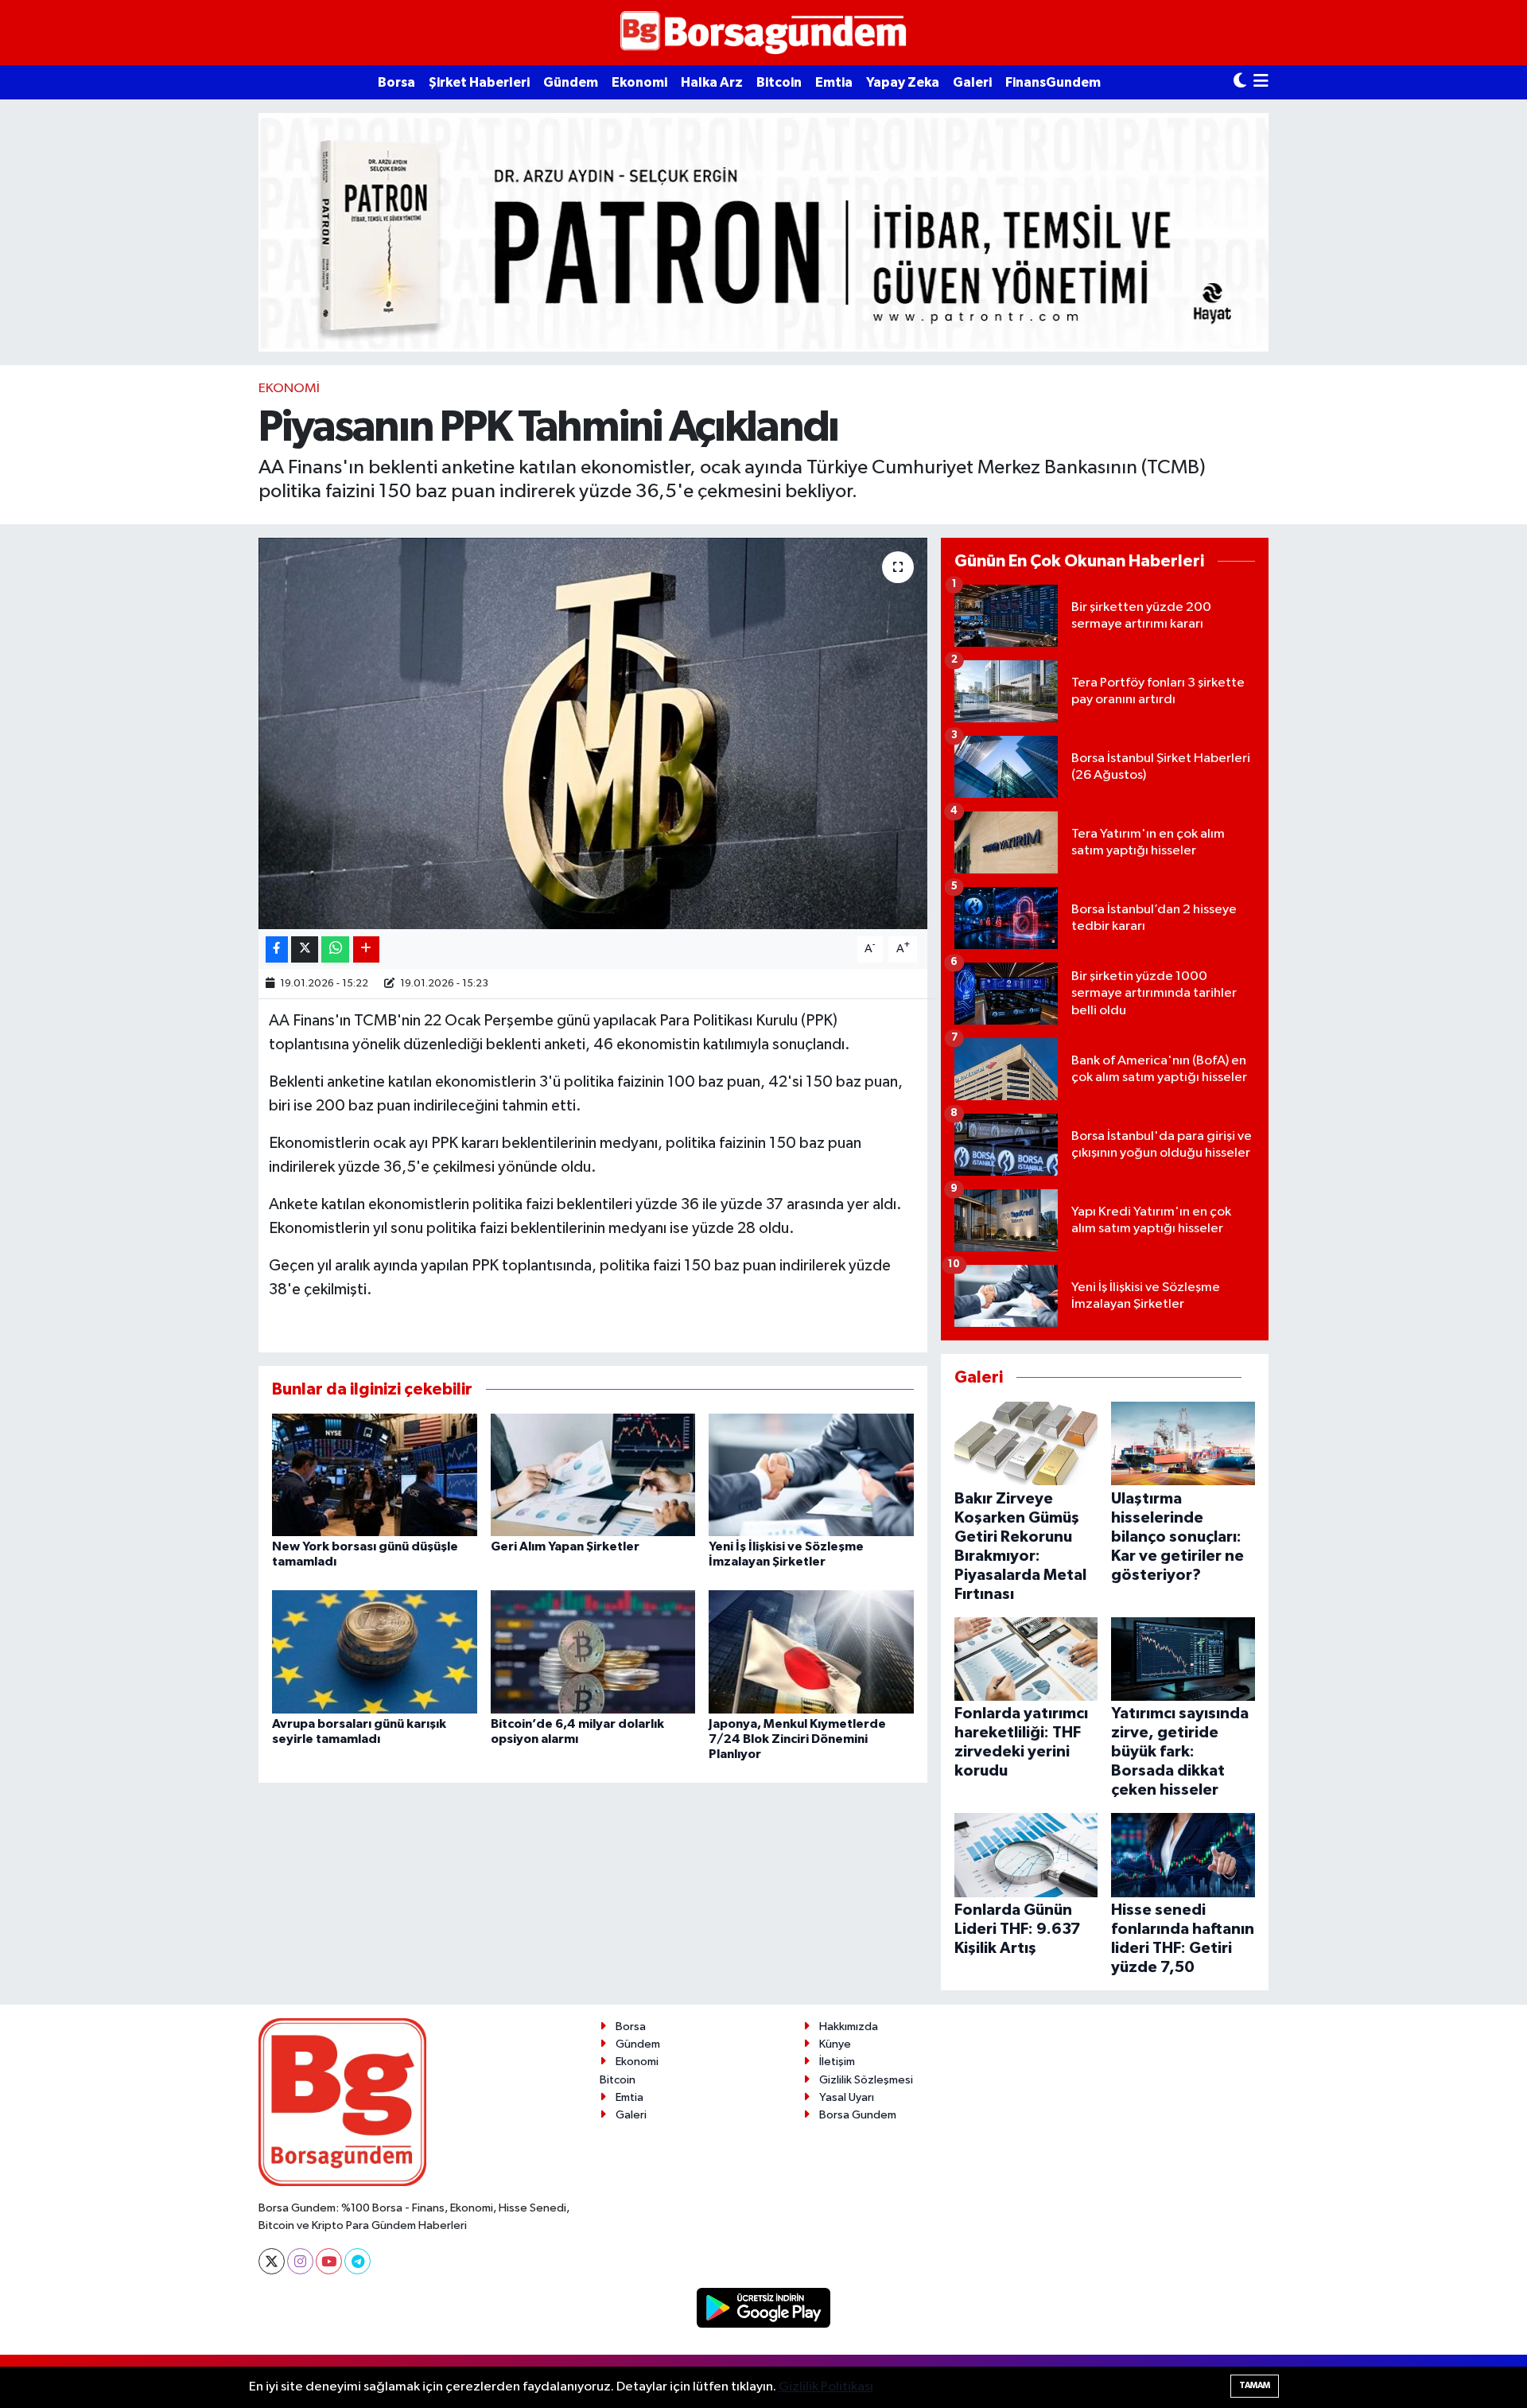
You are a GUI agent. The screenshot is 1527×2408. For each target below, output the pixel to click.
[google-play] (764, 2307)
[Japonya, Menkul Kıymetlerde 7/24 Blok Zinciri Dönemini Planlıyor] (811, 1651)
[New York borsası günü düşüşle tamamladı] (375, 1474)
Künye (835, 2044)
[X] (272, 2261)
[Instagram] (300, 2261)
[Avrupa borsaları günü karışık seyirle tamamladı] (375, 1651)
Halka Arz (712, 82)
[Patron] (763, 232)
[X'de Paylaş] (305, 949)
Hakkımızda (849, 2027)
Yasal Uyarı (847, 2097)
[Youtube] (329, 2261)
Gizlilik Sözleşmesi (866, 2080)
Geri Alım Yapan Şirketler (565, 1546)
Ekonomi (639, 82)
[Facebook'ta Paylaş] (277, 949)
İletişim (837, 2062)
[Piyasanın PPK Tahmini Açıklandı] (593, 734)
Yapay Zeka (903, 82)
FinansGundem (1053, 82)
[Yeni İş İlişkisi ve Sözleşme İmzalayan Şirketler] (811, 1474)
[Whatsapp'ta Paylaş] (335, 949)
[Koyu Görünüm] (1240, 82)
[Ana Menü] (1261, 82)
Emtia (834, 82)
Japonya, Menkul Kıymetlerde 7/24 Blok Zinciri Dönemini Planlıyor (797, 1739)
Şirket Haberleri (479, 82)
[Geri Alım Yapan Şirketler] (593, 1474)
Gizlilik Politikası (826, 2387)
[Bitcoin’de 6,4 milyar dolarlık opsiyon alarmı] (593, 1651)
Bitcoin (779, 82)
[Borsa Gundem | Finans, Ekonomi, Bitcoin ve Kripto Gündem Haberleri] (763, 33)
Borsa (396, 82)
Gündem (571, 82)
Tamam (1255, 2385)
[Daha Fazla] (366, 949)
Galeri (972, 82)
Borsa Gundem (858, 2115)
